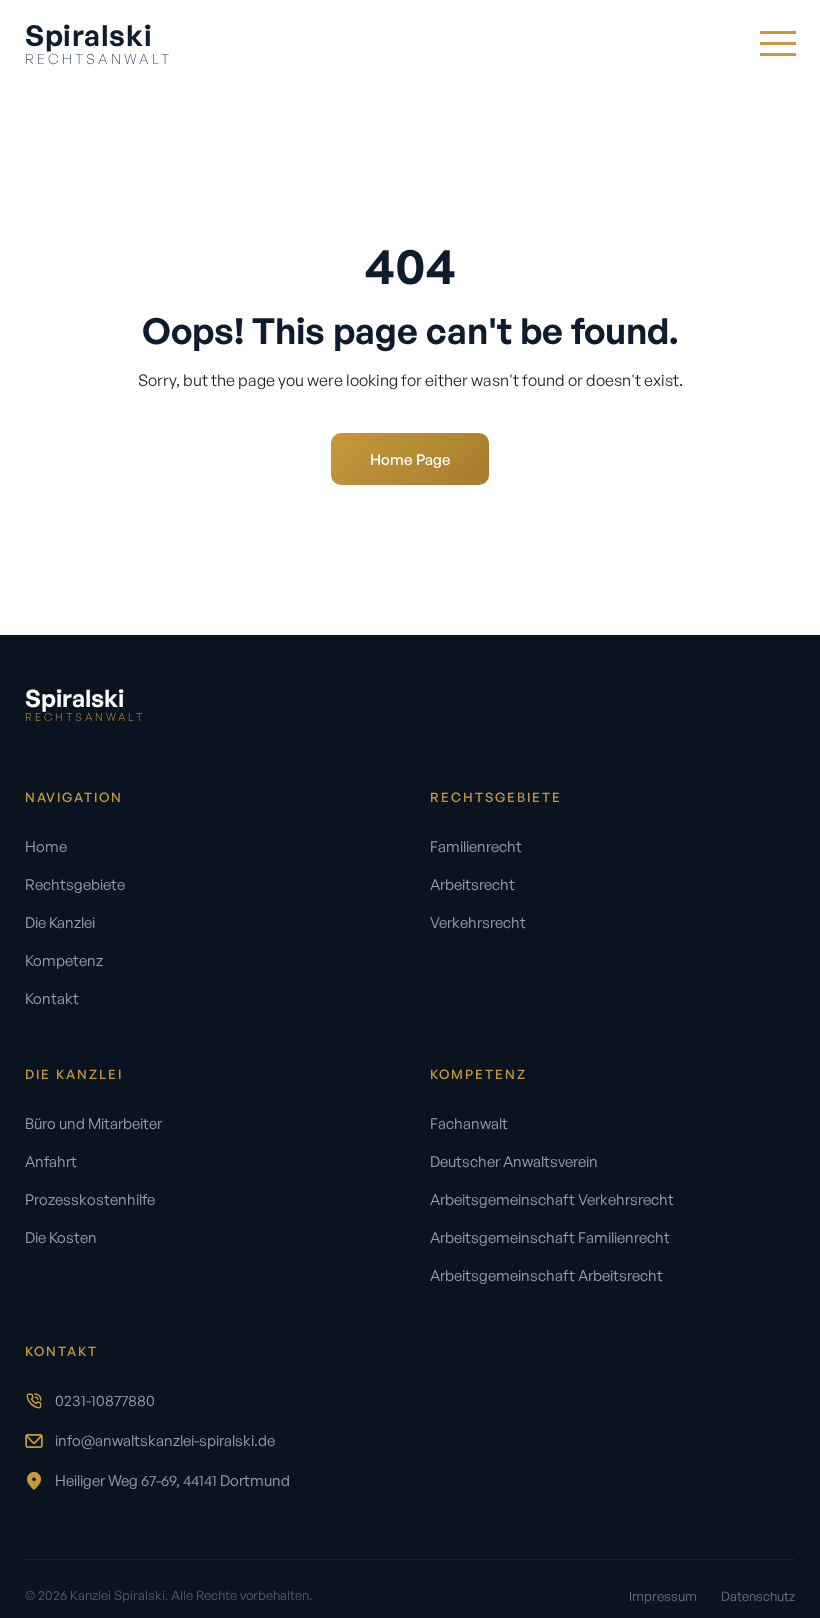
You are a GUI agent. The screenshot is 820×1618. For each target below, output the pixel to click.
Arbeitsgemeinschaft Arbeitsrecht (546, 1275)
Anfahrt (51, 1161)
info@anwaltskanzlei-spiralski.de (165, 1440)
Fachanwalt (469, 1123)
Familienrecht (476, 846)
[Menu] (777, 43)
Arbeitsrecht (472, 884)
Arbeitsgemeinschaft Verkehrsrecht (552, 1199)
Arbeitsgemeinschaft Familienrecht (550, 1237)
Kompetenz (64, 960)
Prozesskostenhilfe (90, 1199)
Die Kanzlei (60, 922)
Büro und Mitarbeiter (93, 1123)
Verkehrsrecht (478, 922)
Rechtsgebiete (75, 884)
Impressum (663, 1596)
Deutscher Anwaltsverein (514, 1161)
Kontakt (52, 998)
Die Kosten (61, 1237)
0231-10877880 (105, 1400)
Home (46, 846)
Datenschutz (758, 1596)
